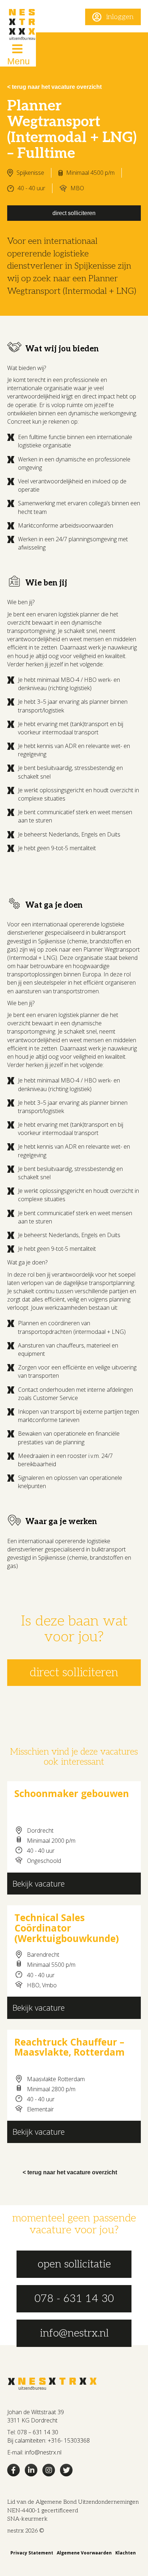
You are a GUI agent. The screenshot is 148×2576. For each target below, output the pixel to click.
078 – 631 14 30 (38, 2432)
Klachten (126, 2553)
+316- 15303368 (69, 2440)
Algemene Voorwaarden (84, 2553)
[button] (113, 17)
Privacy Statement (32, 2553)
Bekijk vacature (39, 1883)
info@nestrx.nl (43, 2452)
